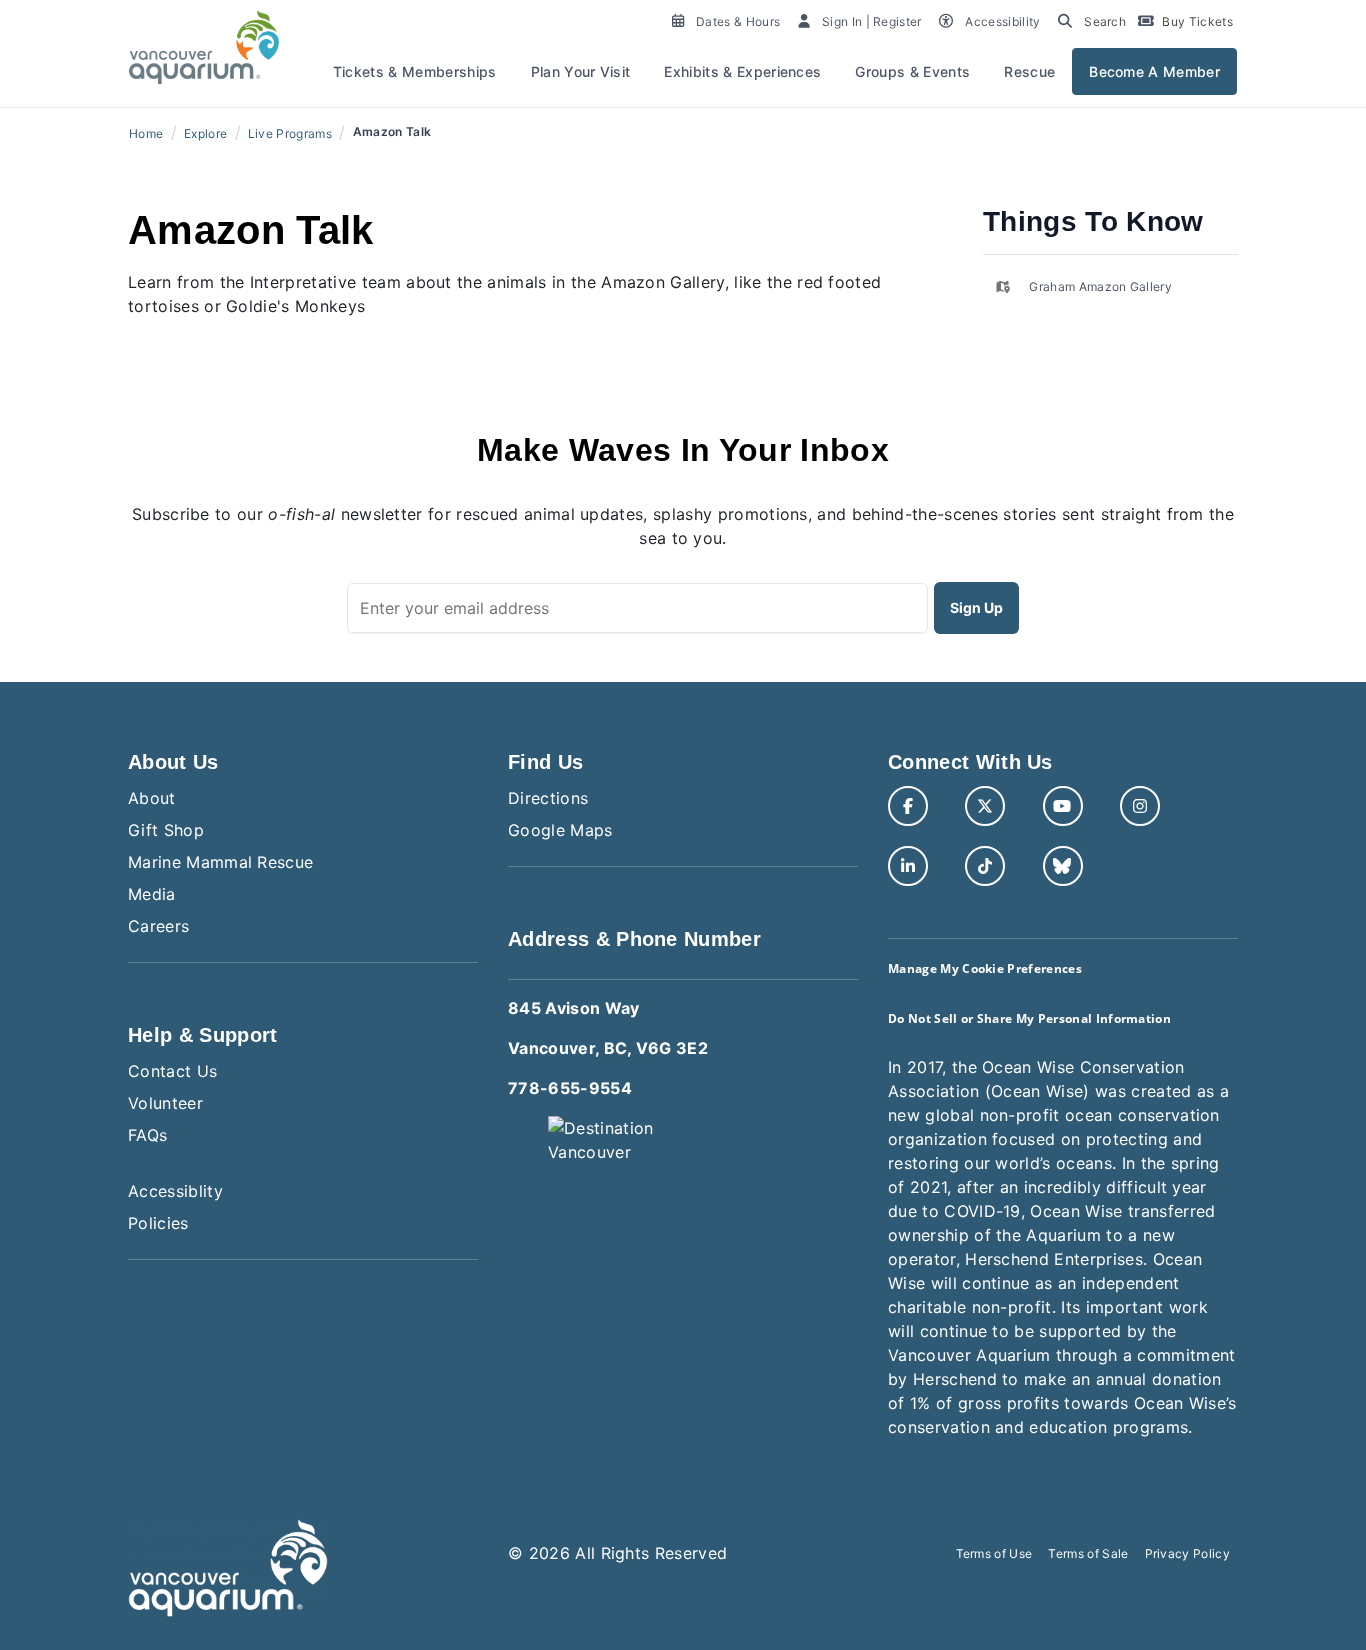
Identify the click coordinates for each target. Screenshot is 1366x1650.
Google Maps (560, 830)
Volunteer (165, 1103)
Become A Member (1154, 71)
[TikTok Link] (985, 866)
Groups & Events (912, 71)
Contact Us (172, 1071)
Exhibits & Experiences (742, 71)
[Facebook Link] (908, 806)
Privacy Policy (1187, 1553)
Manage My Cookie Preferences (985, 968)
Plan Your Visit (581, 71)
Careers (158, 926)
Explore (205, 133)
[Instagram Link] (1140, 806)
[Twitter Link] (985, 806)
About (152, 798)
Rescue (1029, 71)
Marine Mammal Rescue (220, 862)
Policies (158, 1223)
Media (152, 894)
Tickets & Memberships (415, 71)
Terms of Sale (1088, 1553)
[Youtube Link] (1063, 806)
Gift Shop (166, 830)
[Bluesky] (1063, 866)
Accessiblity (175, 1191)
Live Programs (290, 133)
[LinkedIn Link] (908, 866)
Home (146, 133)
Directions (548, 798)
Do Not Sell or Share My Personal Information (1029, 1018)
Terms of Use (994, 1553)
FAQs (147, 1135)
